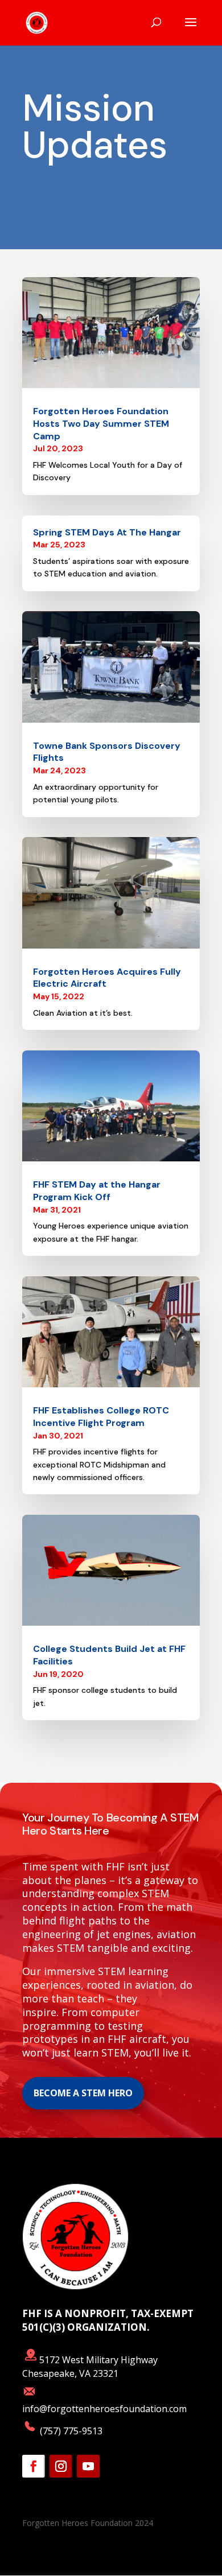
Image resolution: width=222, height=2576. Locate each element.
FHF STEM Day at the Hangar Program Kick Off (97, 1191)
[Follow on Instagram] (61, 2466)
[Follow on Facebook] (34, 2466)
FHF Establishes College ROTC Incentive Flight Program (101, 1417)
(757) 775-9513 (70, 2431)
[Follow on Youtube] (88, 2466)
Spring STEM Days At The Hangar (107, 532)
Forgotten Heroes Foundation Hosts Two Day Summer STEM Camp (101, 424)
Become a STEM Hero (83, 2093)
